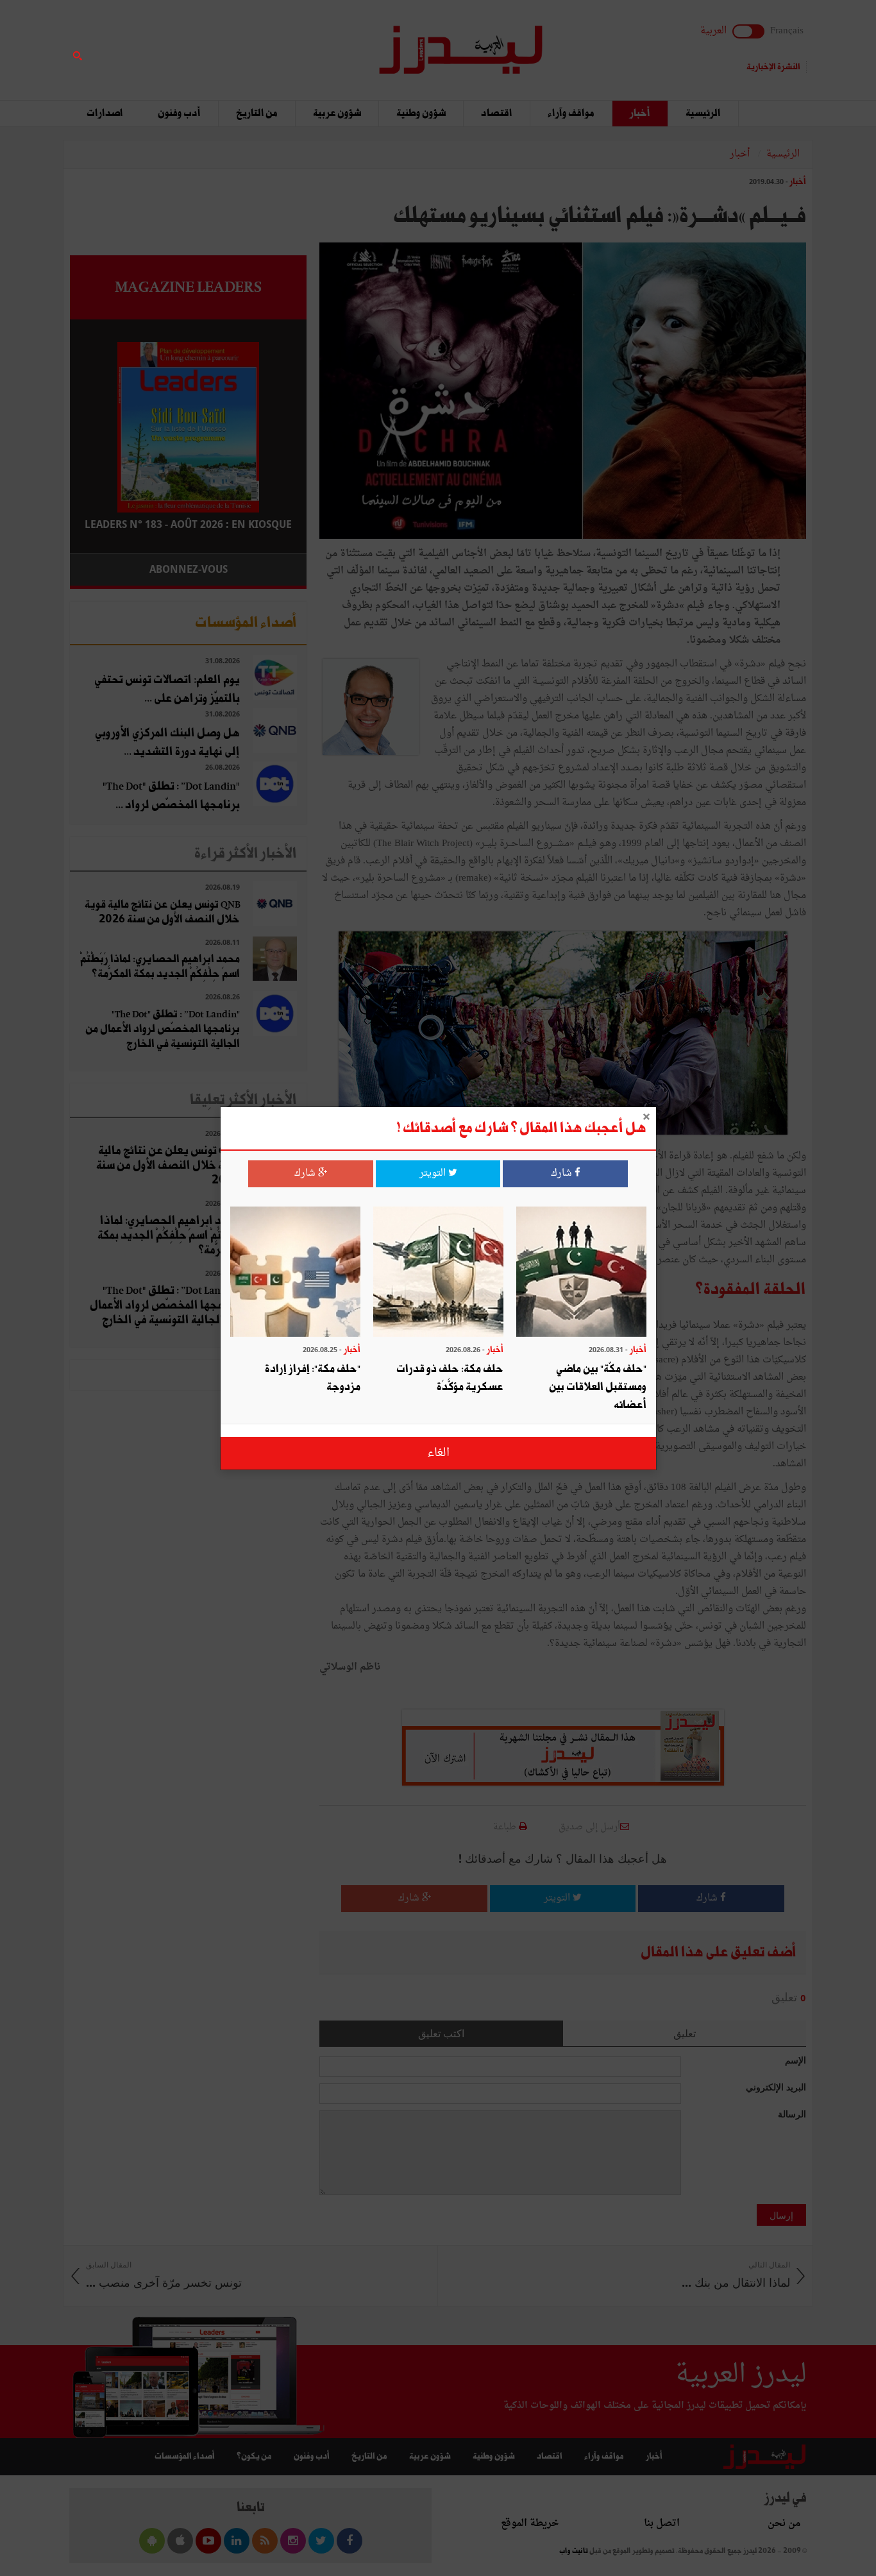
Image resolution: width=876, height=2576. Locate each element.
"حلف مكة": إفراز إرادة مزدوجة (313, 1377)
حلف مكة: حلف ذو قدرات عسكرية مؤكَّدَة (450, 1377)
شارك (563, 1174)
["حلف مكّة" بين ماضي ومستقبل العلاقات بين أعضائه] (581, 1273)
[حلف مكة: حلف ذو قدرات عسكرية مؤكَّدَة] (438, 1273)
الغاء (438, 1453)
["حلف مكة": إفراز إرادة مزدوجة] (295, 1273)
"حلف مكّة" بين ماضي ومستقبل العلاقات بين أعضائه (598, 1386)
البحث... (299, 43)
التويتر (434, 1174)
